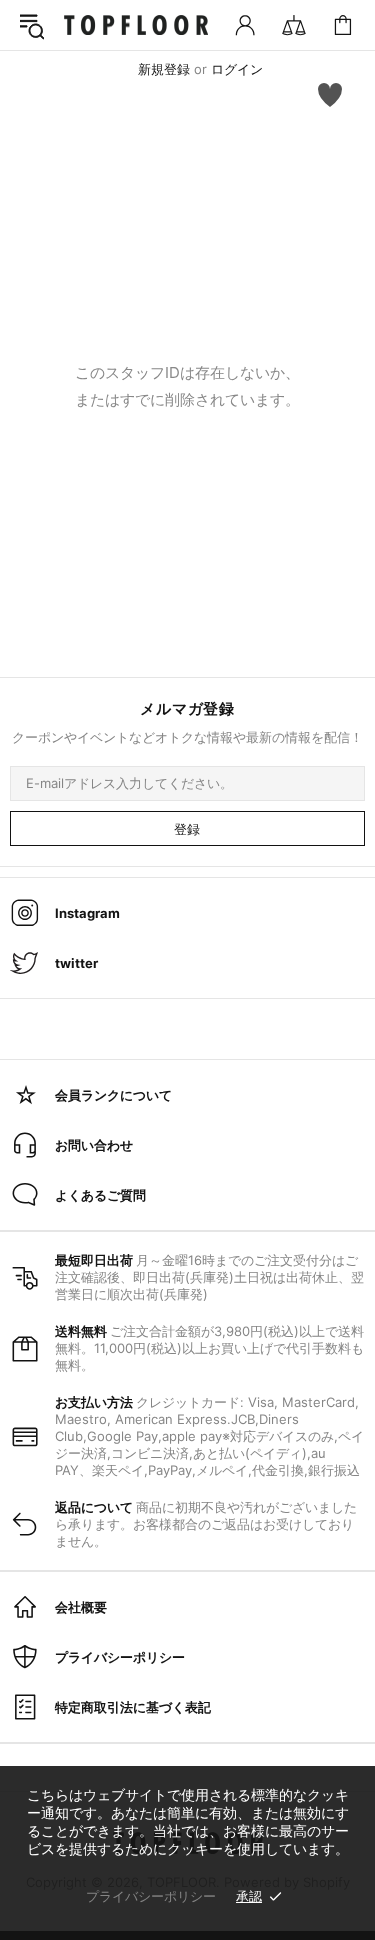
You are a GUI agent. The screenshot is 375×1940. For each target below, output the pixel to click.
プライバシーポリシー (151, 1896)
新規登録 (164, 69)
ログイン (237, 69)
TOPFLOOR (136, 25)
